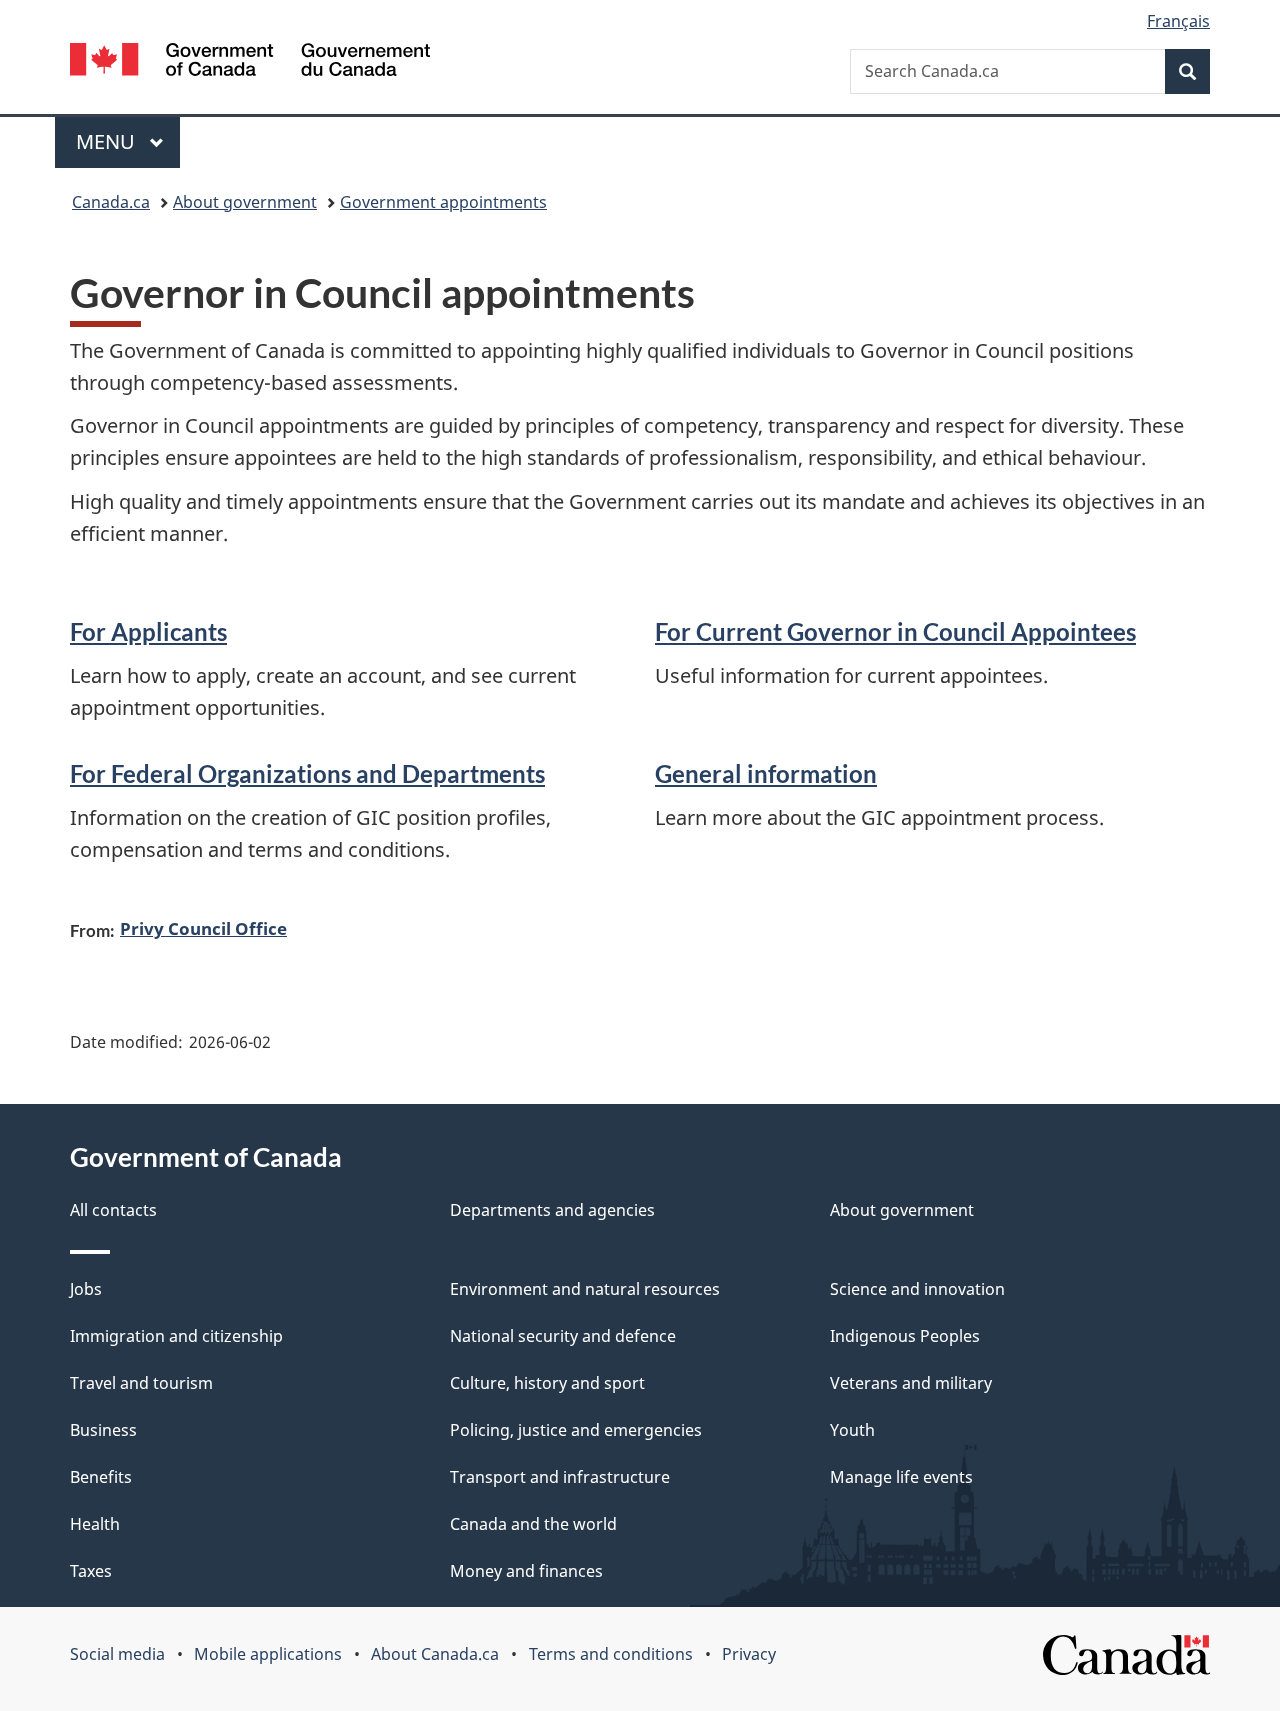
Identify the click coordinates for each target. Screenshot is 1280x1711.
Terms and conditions (611, 1654)
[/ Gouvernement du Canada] (250, 62)
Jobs (86, 1289)
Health (95, 1524)
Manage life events (901, 1477)
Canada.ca (111, 202)
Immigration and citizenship (176, 1336)
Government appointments (443, 202)
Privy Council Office (203, 928)
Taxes (91, 1571)
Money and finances (526, 1571)
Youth (852, 1430)
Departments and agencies (552, 1210)
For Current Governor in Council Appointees (895, 631)
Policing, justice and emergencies (576, 1430)
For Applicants (148, 631)
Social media (117, 1654)
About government (245, 202)
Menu (108, 141)
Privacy (749, 1654)
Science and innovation (917, 1289)
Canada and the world (533, 1524)
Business (103, 1430)
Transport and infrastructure (560, 1477)
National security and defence (563, 1336)
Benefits (101, 1477)
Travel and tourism (141, 1383)
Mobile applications (268, 1654)
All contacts (113, 1210)
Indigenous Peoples (905, 1336)
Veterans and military (911, 1383)
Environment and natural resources (585, 1289)
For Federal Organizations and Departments (307, 773)
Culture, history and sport (547, 1383)
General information (766, 773)
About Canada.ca (435, 1654)
